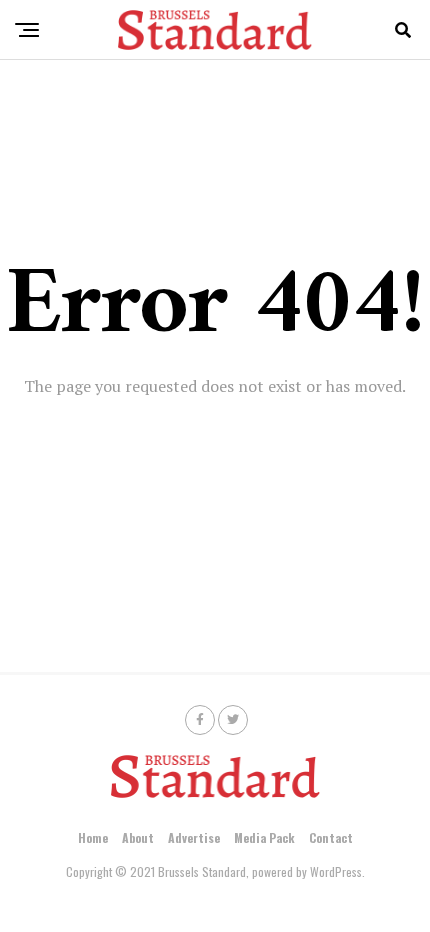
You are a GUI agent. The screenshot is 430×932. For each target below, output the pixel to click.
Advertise (194, 837)
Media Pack (264, 837)
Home (93, 837)
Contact (331, 837)
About (138, 837)
